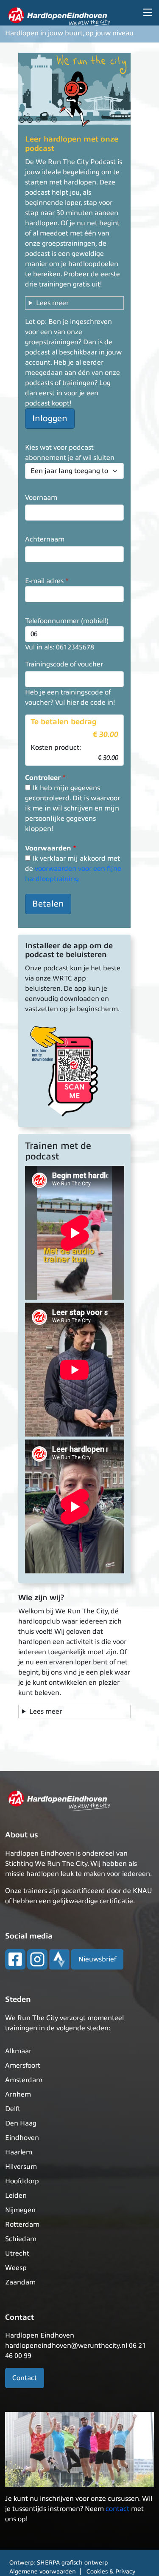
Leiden (16, 2196)
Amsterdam (24, 2080)
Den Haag (21, 2123)
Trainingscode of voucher (64, 664)
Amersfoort (23, 2066)
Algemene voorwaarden (43, 2572)
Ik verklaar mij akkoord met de (73, 869)
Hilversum (21, 2167)
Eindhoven (22, 2138)
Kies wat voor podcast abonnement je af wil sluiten (70, 453)
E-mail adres (44, 581)
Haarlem (19, 2152)
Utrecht (17, 2253)
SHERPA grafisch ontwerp (72, 2563)
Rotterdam (22, 2225)
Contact (25, 2378)
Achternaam (45, 539)
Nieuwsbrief (97, 1959)
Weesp (16, 2268)
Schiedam (21, 2239)
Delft (13, 2109)
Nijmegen (20, 2210)
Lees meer (52, 303)
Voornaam (41, 498)
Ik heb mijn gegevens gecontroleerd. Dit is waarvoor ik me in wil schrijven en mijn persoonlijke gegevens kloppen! (73, 808)
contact (117, 2509)
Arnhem (18, 2094)
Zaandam (20, 2282)
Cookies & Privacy (111, 2572)
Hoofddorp (22, 2181)
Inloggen (50, 418)
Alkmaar (18, 2051)
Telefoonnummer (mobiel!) (67, 621)
